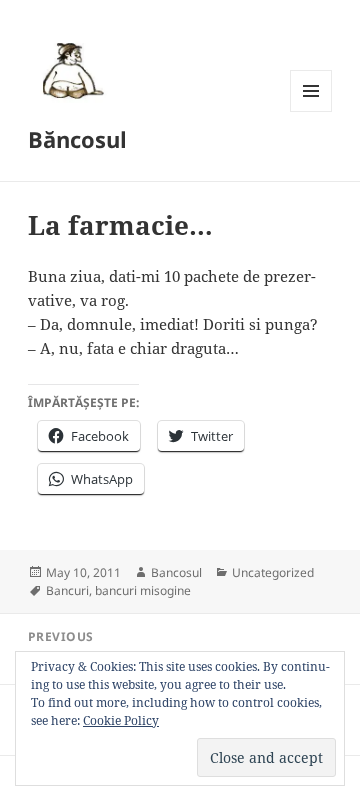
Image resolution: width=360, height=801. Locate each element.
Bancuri (67, 590)
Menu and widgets (311, 111)
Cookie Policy (121, 720)
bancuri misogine (143, 590)
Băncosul (77, 139)
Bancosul (176, 572)
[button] (70, 70)
